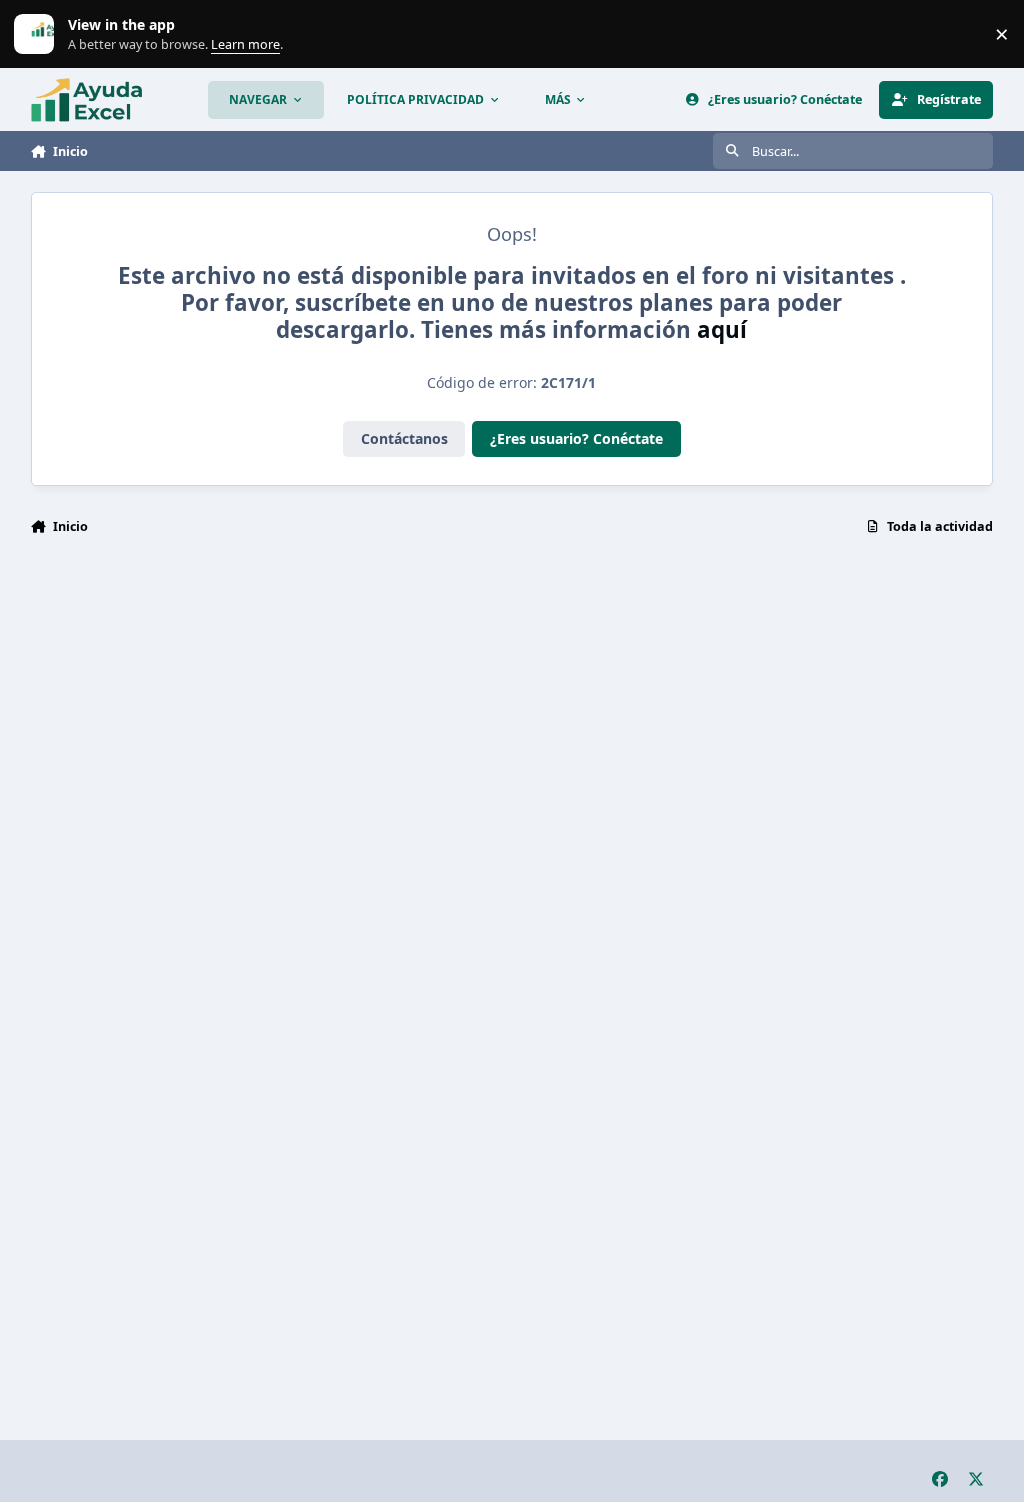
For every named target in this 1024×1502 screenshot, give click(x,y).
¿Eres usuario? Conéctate (576, 438)
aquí (722, 329)
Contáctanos (404, 438)
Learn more (38, 34)
